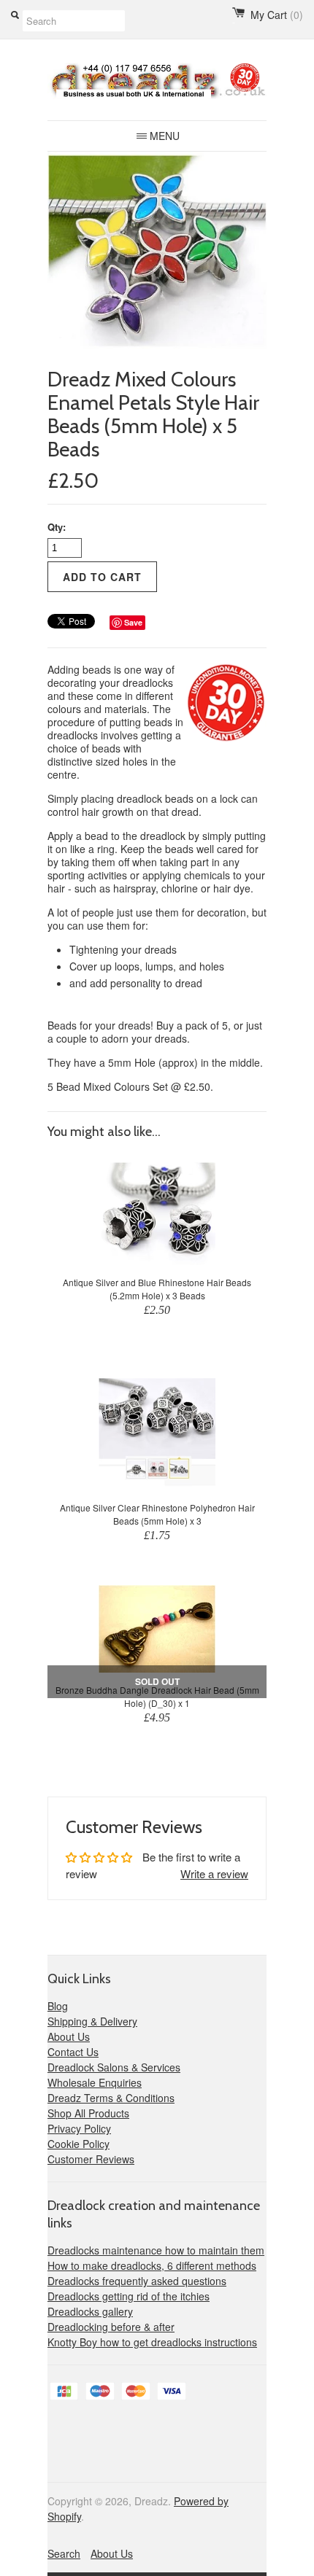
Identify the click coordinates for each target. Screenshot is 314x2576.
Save (133, 622)
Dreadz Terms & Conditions (111, 2098)
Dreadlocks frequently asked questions (137, 2281)
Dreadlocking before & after (111, 2327)
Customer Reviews (91, 2159)
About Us (69, 2036)
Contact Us (73, 2052)
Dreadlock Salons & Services (114, 2067)
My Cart (277, 15)
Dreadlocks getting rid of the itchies (129, 2296)
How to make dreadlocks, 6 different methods (152, 2265)
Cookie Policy (78, 2144)
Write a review (214, 1873)
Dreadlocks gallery (90, 2311)
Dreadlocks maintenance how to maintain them (156, 2250)
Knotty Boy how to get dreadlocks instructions (152, 2342)
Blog (58, 2006)
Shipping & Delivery (92, 2021)
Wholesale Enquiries (95, 2082)
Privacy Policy (79, 2128)
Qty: (57, 527)
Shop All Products (88, 2113)
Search (64, 2553)
